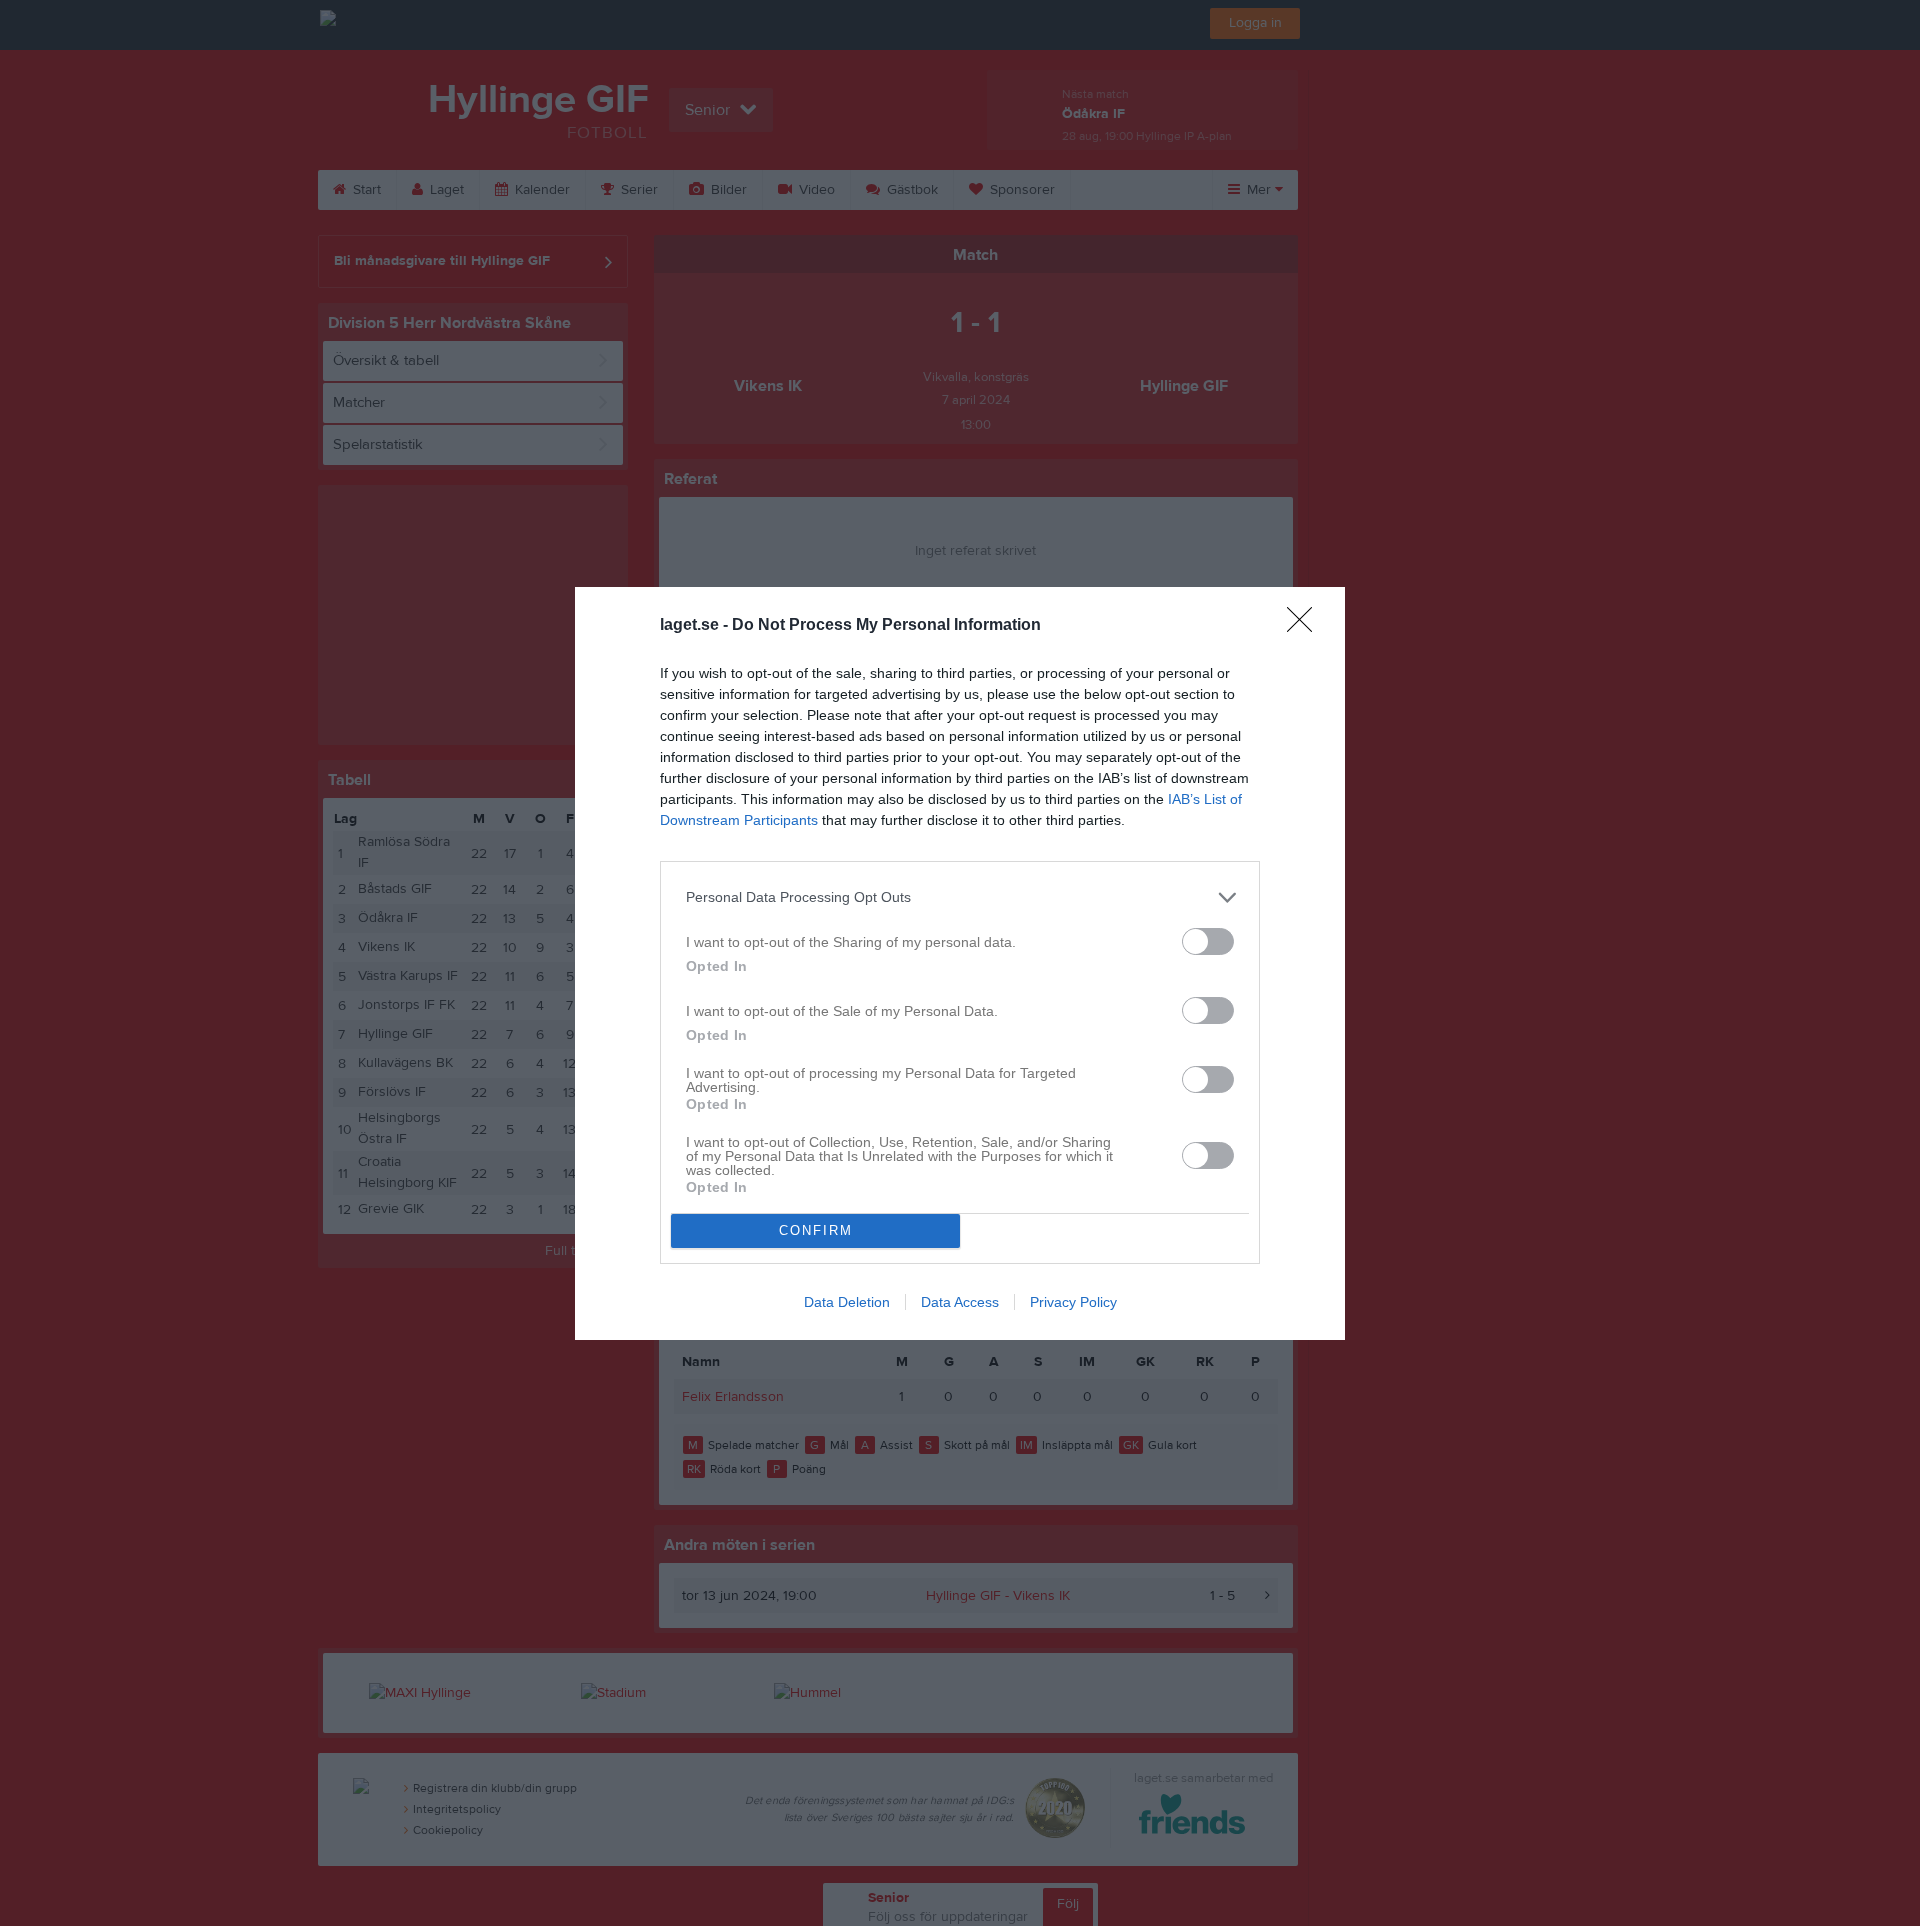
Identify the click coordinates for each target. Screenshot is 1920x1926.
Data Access (960, 1302)
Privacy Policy (1073, 1302)
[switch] (1208, 941)
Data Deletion (847, 1302)
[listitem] (960, 897)
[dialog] (960, 963)
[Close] (1306, 626)
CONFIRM (816, 1230)
